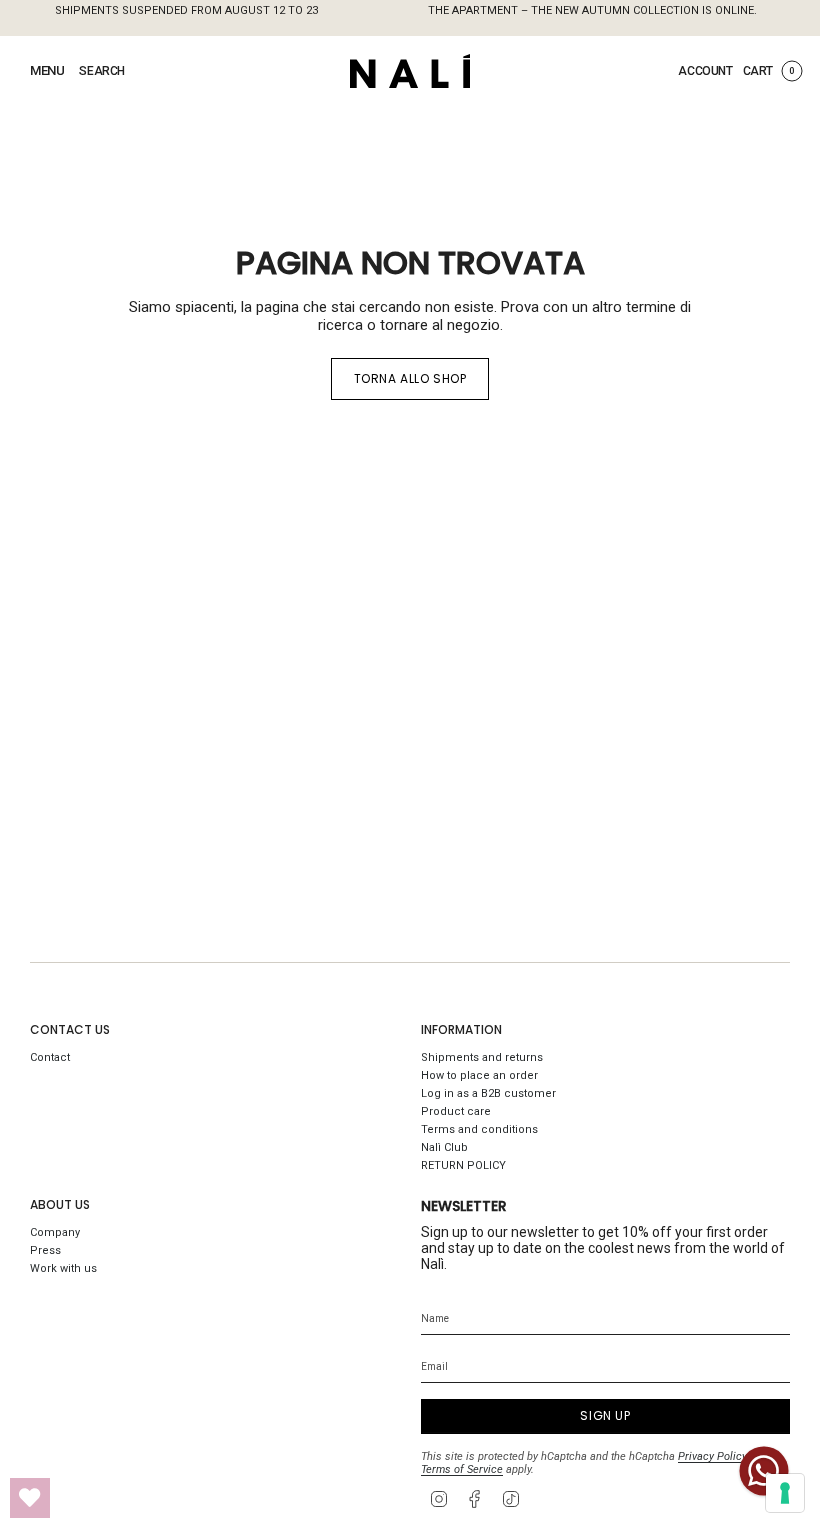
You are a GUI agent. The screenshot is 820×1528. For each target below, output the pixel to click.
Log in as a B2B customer (488, 1093)
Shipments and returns (482, 1057)
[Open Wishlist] (30, 1498)
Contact (50, 1057)
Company (55, 1232)
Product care (456, 1111)
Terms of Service (462, 1469)
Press (45, 1250)
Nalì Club (444, 1147)
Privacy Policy (712, 1456)
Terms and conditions (479, 1129)
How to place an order (479, 1075)
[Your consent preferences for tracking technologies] (785, 1493)
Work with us (63, 1268)
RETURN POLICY (463, 1165)
